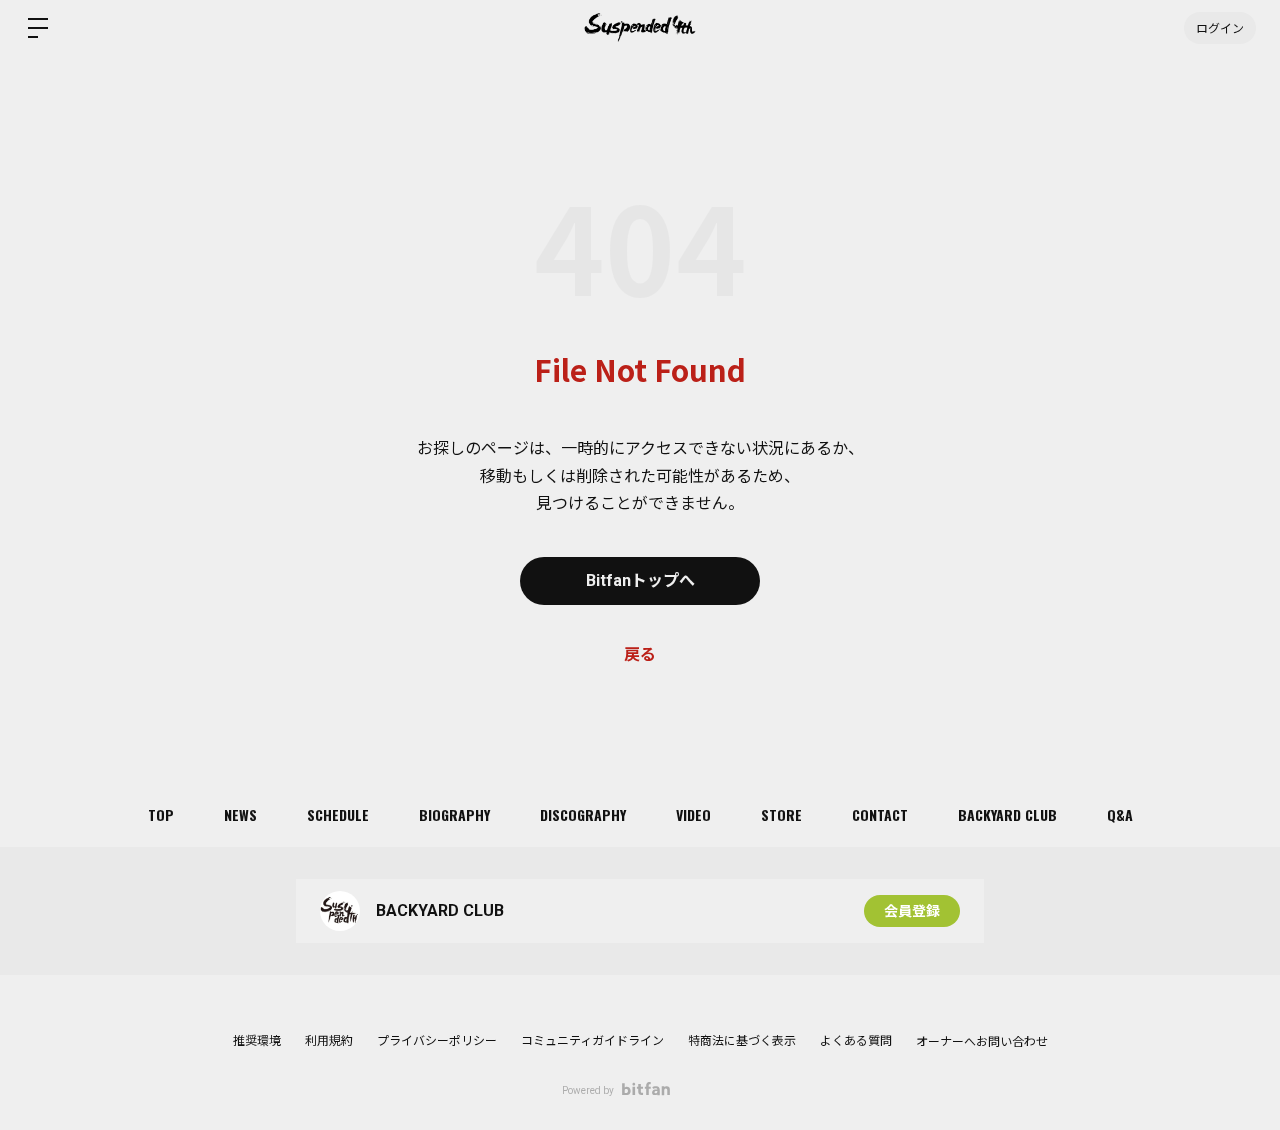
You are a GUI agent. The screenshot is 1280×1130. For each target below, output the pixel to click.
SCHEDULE (338, 814)
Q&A (1120, 814)
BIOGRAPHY (454, 814)
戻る (640, 654)
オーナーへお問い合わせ (982, 1042)
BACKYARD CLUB (1007, 814)
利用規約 (329, 1041)
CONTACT (880, 814)
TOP (161, 814)
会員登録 (912, 911)
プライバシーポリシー (437, 1041)
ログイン (1220, 27)
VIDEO (693, 814)
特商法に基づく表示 (742, 1041)
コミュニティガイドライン (592, 1041)
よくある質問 (856, 1041)
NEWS (240, 814)
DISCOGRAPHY (583, 814)
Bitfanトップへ (640, 580)
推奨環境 (257, 1041)
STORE (781, 814)
